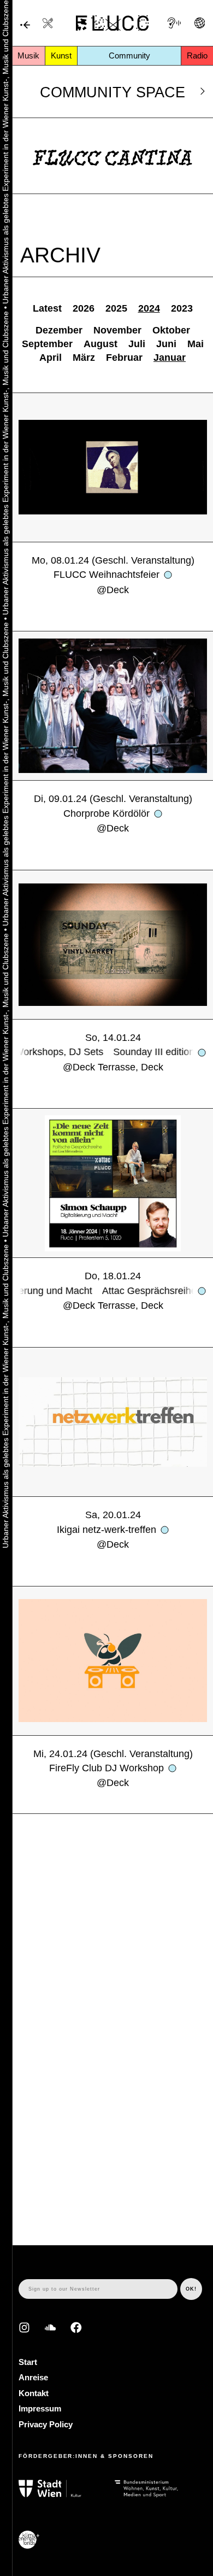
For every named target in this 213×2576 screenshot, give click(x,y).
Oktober (171, 330)
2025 (116, 308)
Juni (166, 344)
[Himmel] (25, 25)
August (100, 344)
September (47, 344)
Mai (196, 344)
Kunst (61, 55)
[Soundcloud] (51, 2328)
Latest (47, 308)
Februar (124, 358)
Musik (28, 55)
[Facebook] (76, 2328)
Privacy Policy (46, 2424)
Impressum (40, 2408)
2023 (182, 308)
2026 (84, 308)
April (51, 358)
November (117, 330)
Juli (137, 344)
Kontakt (34, 2393)
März (84, 358)
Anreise (33, 2377)
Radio (197, 55)
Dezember (59, 330)
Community (129, 55)
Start (28, 2362)
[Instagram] (24, 2328)
